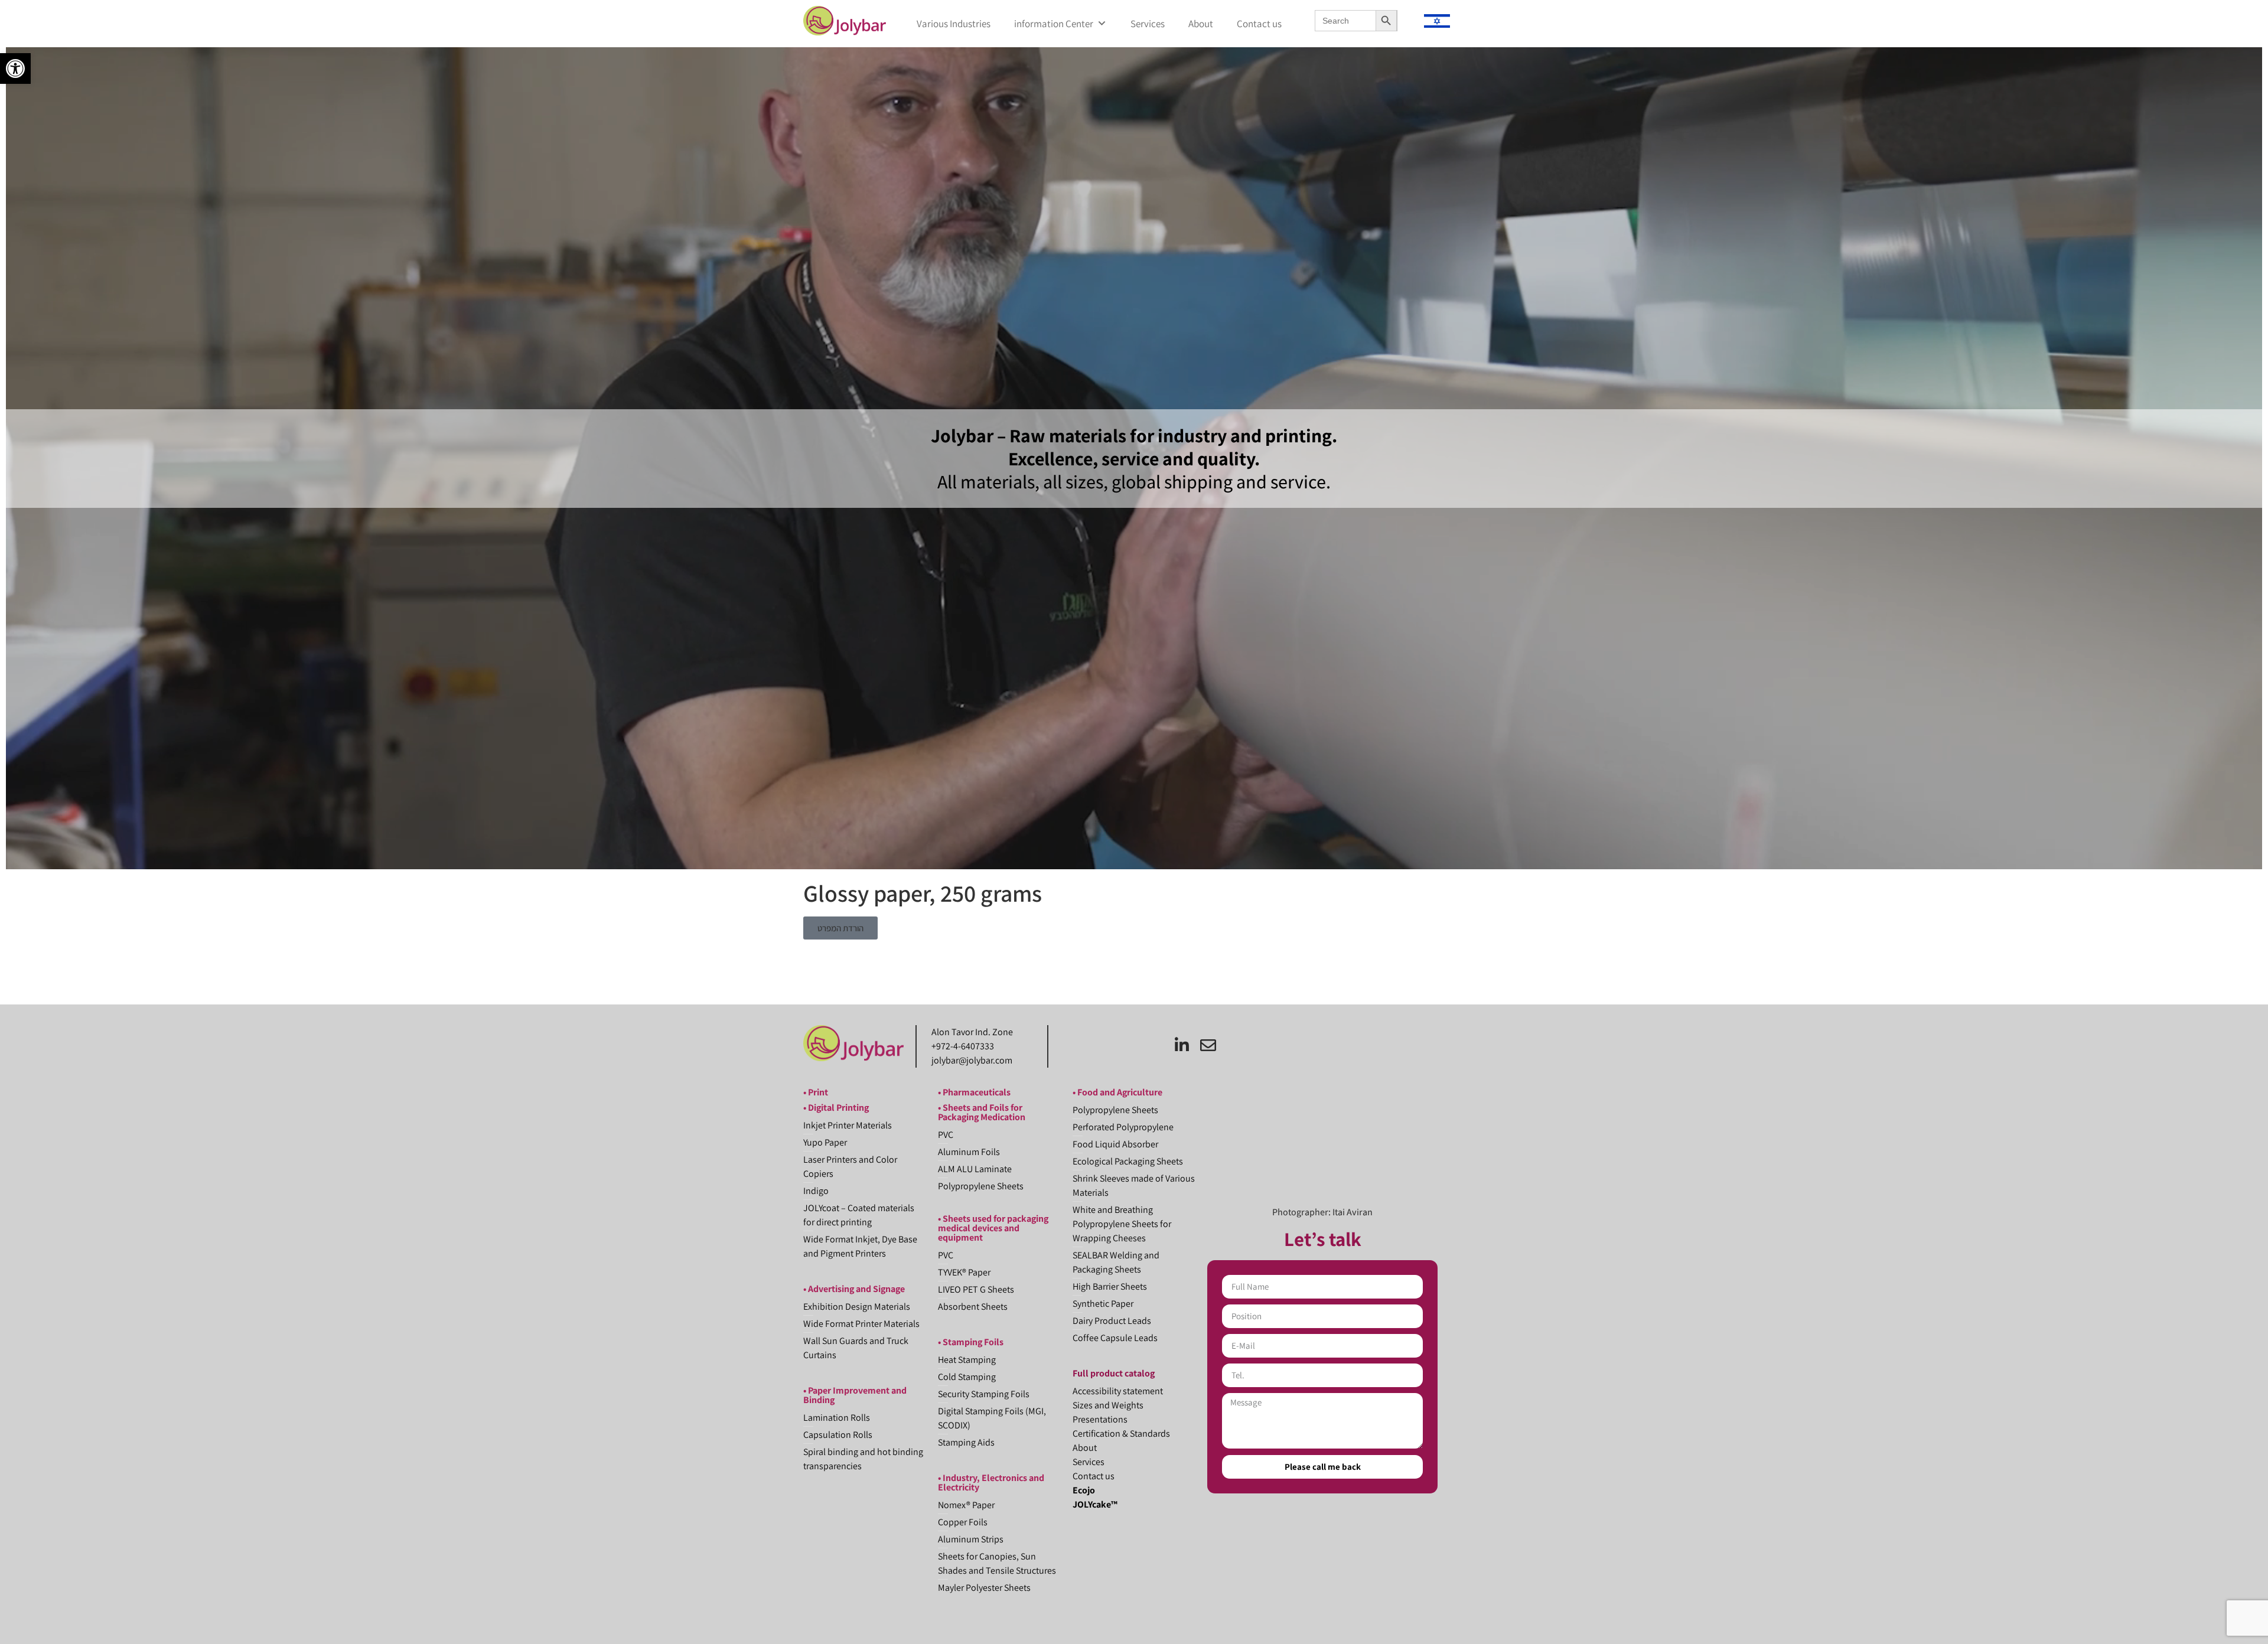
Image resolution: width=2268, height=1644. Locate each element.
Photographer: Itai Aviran (1322, 1212)
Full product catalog (1114, 1373)
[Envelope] (1208, 1045)
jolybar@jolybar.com (972, 1060)
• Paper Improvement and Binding (855, 1395)
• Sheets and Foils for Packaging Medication (982, 1112)
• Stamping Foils (971, 1342)
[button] (15, 68)
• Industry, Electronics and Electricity (991, 1482)
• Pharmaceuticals (974, 1092)
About (1201, 24)
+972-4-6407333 (963, 1046)
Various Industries (954, 24)
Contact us (1259, 24)
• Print (816, 1092)
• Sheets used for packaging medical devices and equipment (993, 1228)
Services (1148, 24)
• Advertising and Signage (854, 1289)
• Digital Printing (836, 1108)
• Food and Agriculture (1117, 1092)
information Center (1054, 24)
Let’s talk (1323, 1239)
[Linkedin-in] (1182, 1045)
